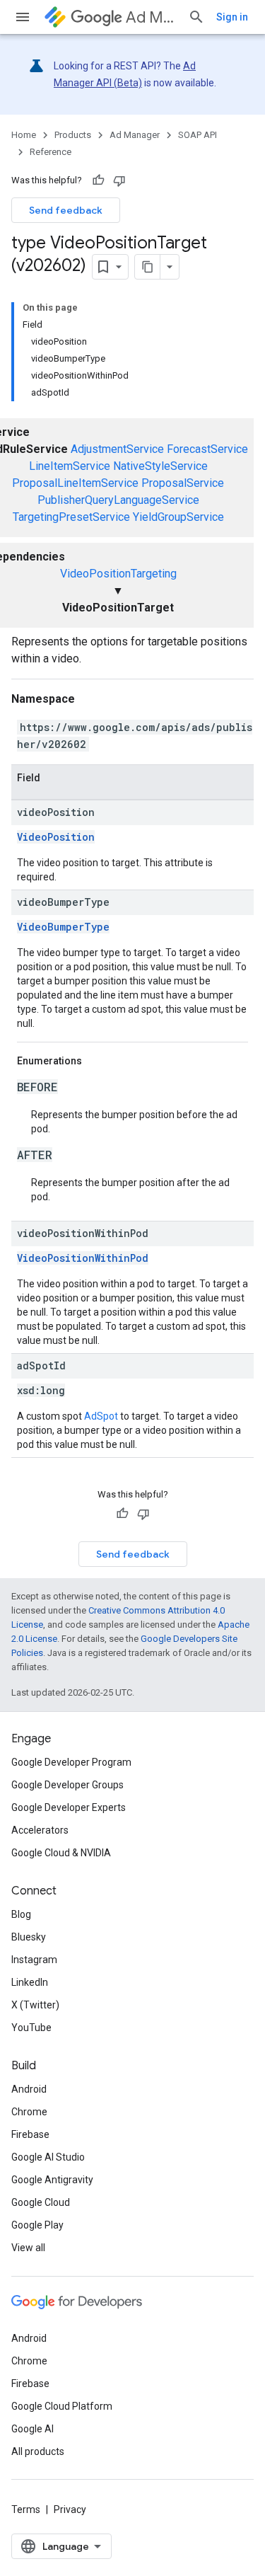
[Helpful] (98, 180)
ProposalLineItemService (75, 483)
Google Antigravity (52, 2180)
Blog (21, 1914)
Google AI (33, 2429)
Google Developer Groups (67, 1785)
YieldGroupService (178, 517)
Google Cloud (41, 2202)
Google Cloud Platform (62, 2406)
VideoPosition (56, 837)
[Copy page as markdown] (148, 267)
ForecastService (207, 449)
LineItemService (70, 466)
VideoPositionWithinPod (83, 1258)
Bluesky (29, 1937)
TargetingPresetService (71, 517)
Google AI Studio (48, 2157)
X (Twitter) (35, 2005)
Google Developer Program (71, 1762)
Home (24, 135)
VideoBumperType (63, 927)
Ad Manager (151, 17)
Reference (51, 152)
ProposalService (183, 483)
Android (29, 2089)
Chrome (29, 2112)
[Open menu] (23, 17)
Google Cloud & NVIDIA (61, 1853)
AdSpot (101, 1416)
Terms (26, 2509)
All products (38, 2451)
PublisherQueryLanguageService (118, 500)
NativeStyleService (160, 466)
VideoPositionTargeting (118, 574)
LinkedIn (30, 1982)
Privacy (70, 2509)
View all (28, 2248)
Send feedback (66, 210)
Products (73, 135)
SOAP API (198, 135)
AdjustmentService (117, 449)
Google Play (37, 2225)
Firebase (30, 2134)
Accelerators (40, 1830)
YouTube (31, 2028)
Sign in (232, 17)
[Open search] (196, 17)
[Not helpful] (119, 180)
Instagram (34, 1960)
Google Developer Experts (69, 1807)
